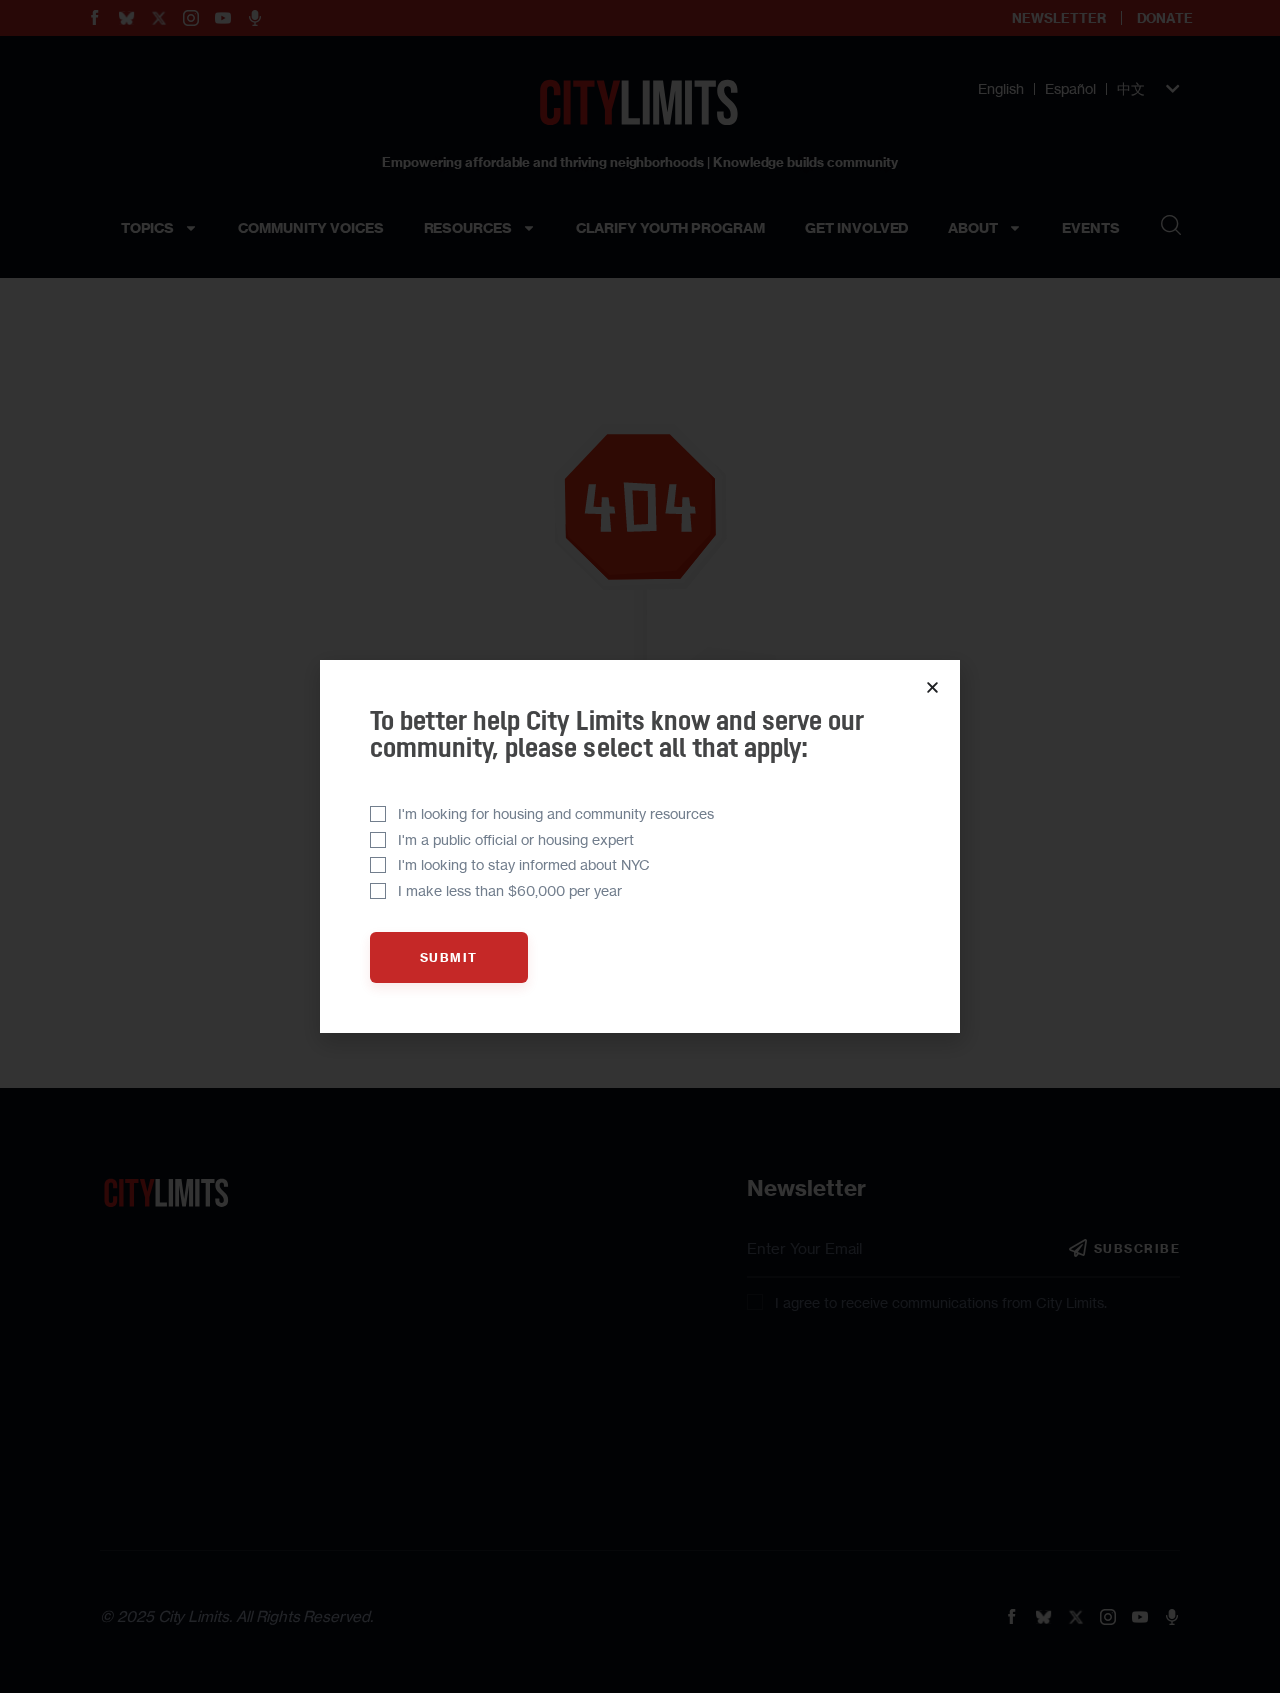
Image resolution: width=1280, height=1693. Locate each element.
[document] (640, 846)
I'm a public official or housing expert (516, 839)
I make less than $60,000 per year (510, 890)
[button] (932, 687)
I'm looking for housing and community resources (556, 813)
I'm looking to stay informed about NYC (524, 864)
